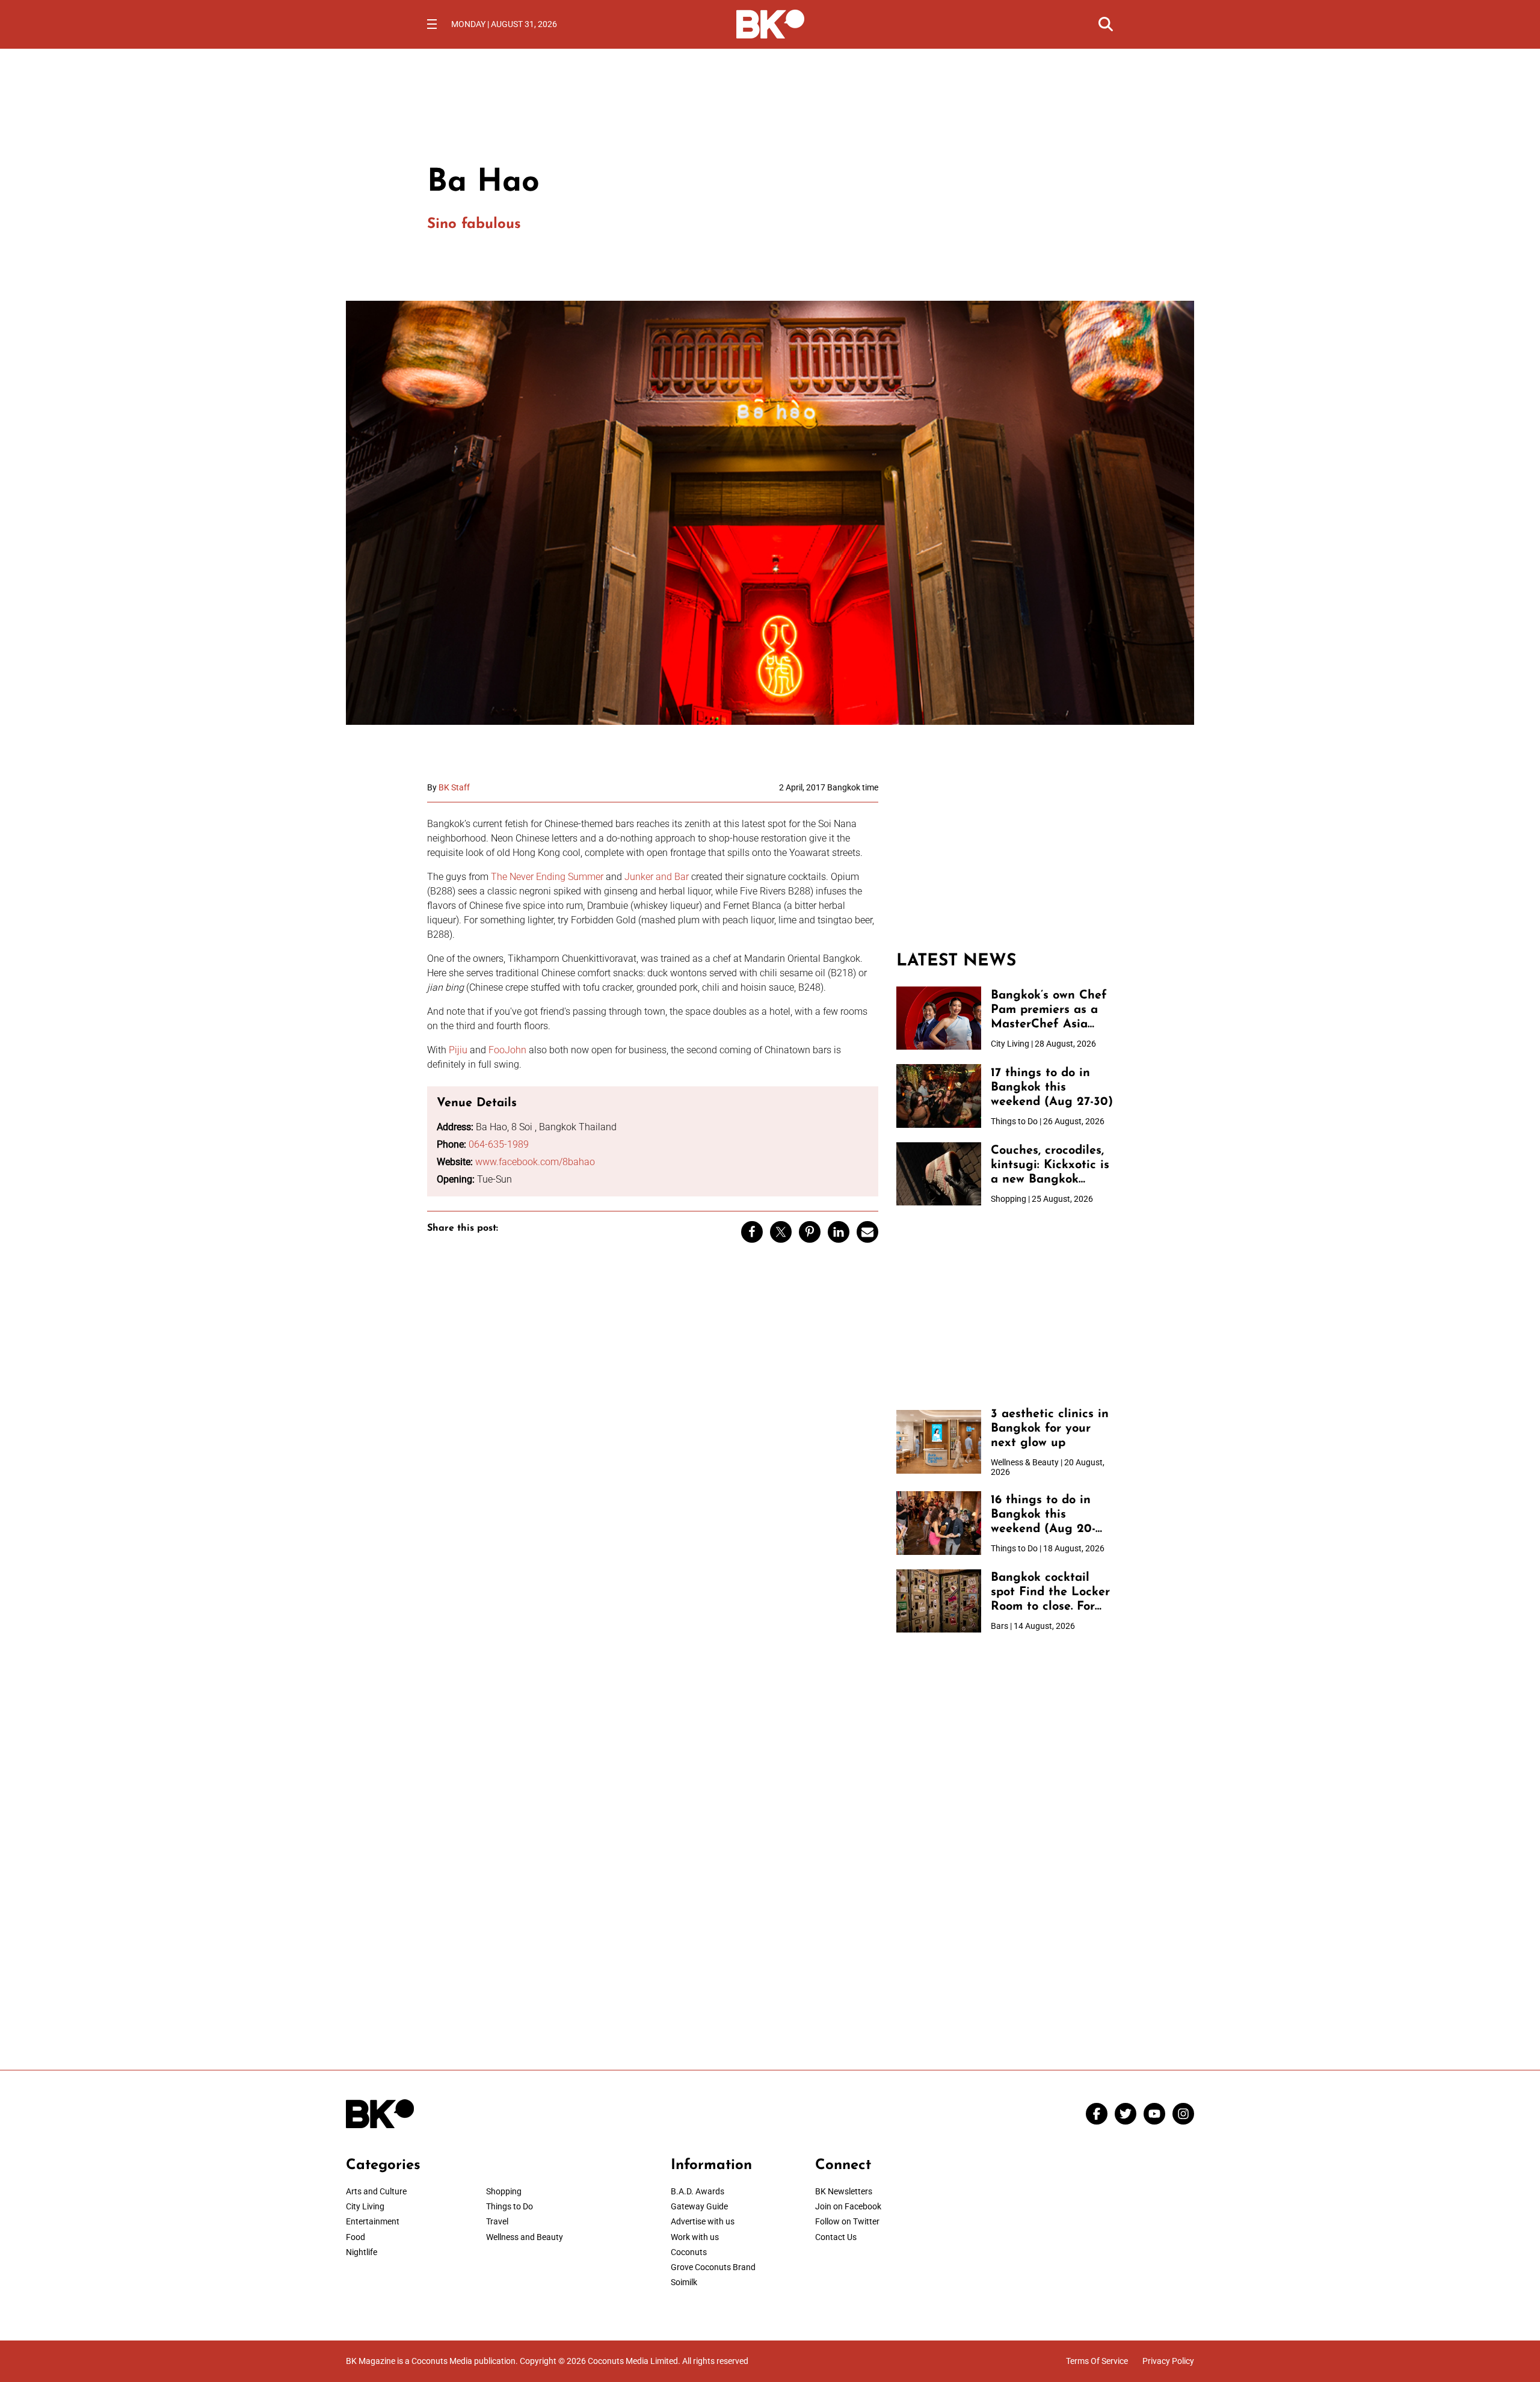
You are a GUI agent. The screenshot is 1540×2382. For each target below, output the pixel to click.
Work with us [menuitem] (695, 2237)
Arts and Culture (376, 2191)
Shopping (504, 2191)
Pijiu (458, 1050)
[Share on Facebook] (752, 1232)
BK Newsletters (844, 2191)
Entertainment (373, 2221)
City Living (365, 2206)
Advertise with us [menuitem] (703, 2221)
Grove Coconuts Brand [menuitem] (713, 2267)
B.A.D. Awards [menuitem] (698, 2191)
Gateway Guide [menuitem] (699, 2206)
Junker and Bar (657, 877)
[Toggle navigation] (432, 24)
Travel (497, 2221)
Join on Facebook (848, 2206)
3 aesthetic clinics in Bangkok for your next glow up (1050, 1429)
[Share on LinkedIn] (839, 1232)
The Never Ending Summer (547, 877)
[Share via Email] (867, 1232)
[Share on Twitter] (781, 1232)
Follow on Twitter (847, 2221)
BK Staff (454, 787)
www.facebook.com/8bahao (535, 1162)
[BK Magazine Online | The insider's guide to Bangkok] (770, 23)
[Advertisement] (1005, 858)
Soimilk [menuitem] (684, 2282)
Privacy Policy (1168, 2361)
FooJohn (507, 1050)
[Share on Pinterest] (810, 1232)
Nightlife (362, 2252)
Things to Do (510, 2206)
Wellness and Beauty (525, 2237)
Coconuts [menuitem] (689, 2252)
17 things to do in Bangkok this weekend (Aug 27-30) (1052, 1088)
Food (356, 2237)
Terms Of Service (1097, 2361)
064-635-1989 (499, 1144)
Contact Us (836, 2237)
